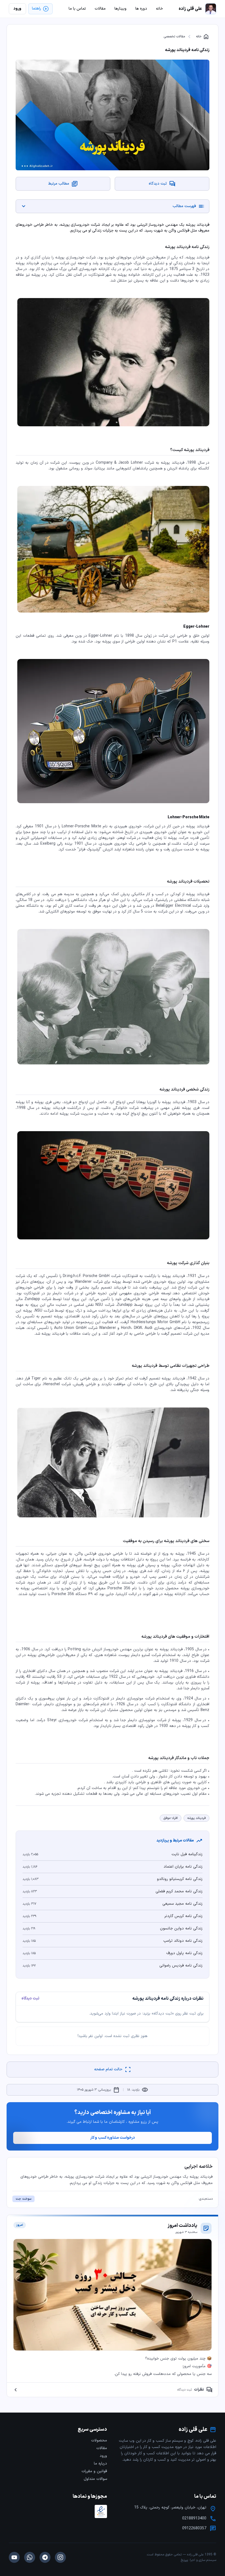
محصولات (99, 2440)
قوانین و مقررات (94, 2471)
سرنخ (184, 2560)
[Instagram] (60, 2557)
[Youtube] (14, 2557)
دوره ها (141, 9)
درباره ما (100, 2464)
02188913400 (194, 2519)
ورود (103, 2456)
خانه (203, 37)
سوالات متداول (95, 2479)
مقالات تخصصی (174, 37)
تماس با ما (77, 9)
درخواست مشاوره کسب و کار (113, 2138)
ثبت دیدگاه (30, 1999)
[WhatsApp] (30, 2557)
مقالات (102, 2448)
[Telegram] (45, 2557)
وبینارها (120, 9)
